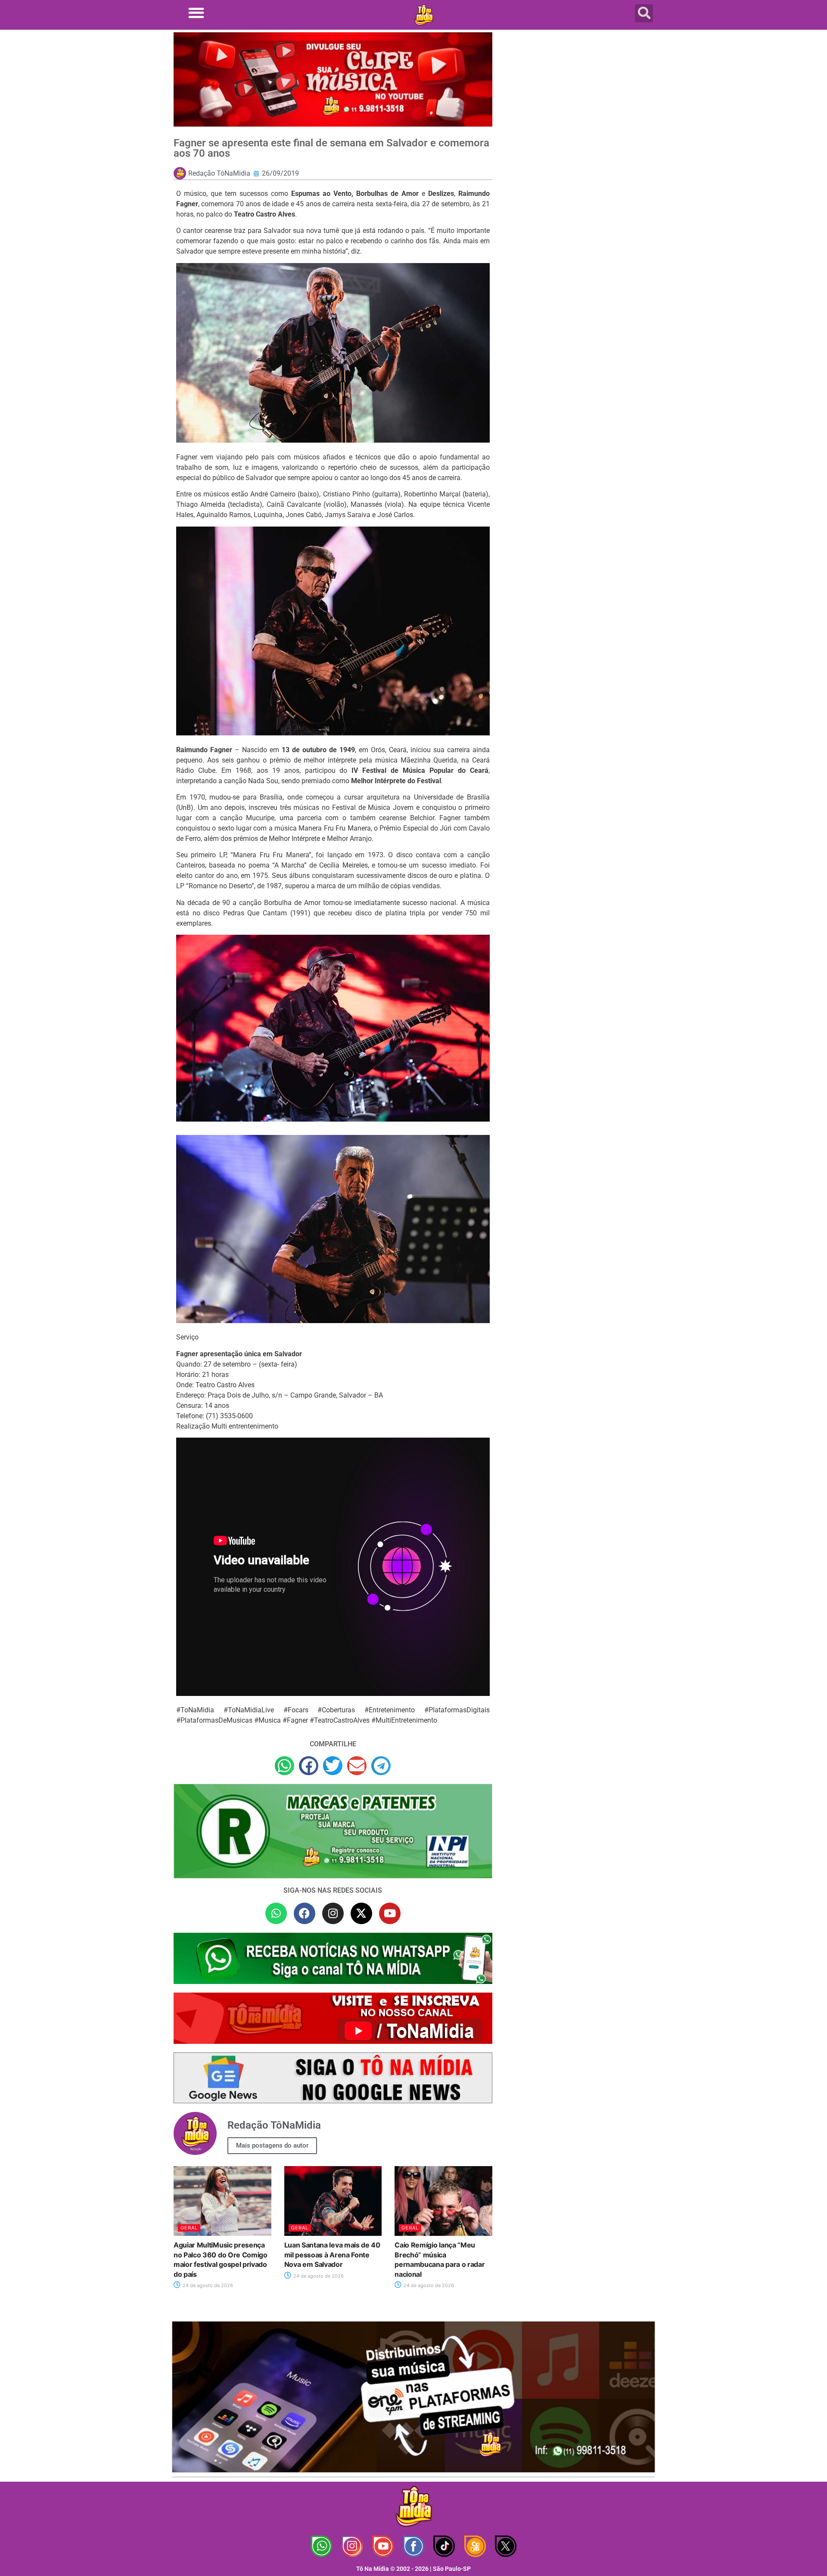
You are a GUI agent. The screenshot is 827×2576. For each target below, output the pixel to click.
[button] (196, 13)
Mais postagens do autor (272, 2145)
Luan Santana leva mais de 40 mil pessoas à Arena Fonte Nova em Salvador (332, 2255)
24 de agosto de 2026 (207, 2285)
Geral (189, 2228)
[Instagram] (333, 1913)
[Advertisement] (578, 101)
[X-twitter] (361, 1913)
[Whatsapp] (276, 1913)
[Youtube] (390, 1913)
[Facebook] (305, 1913)
